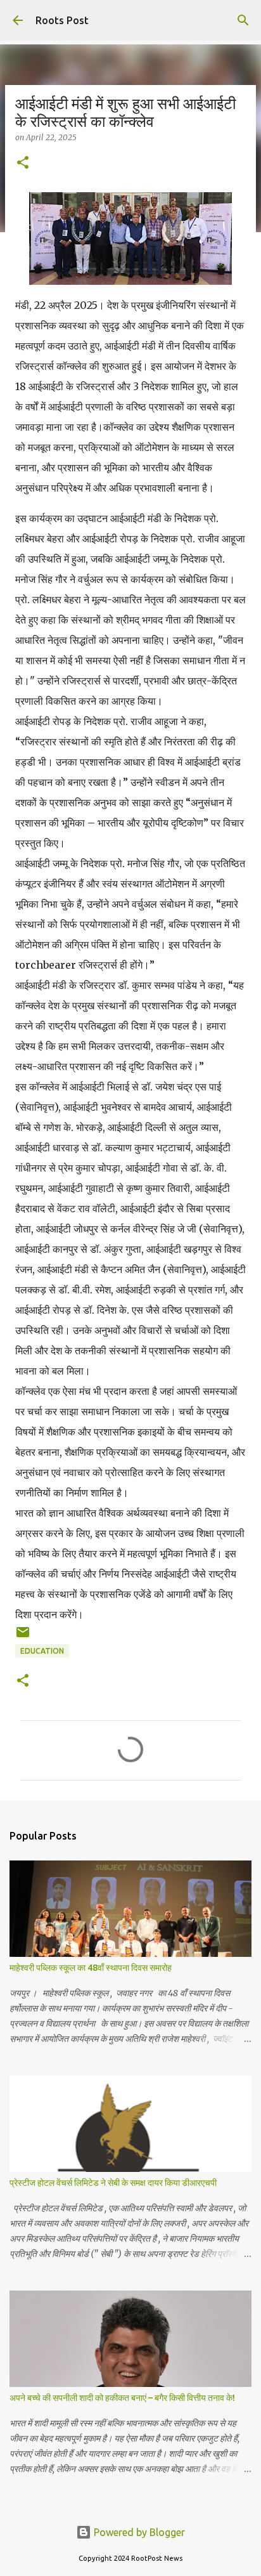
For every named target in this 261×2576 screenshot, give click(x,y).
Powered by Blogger (138, 2532)
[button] (23, 163)
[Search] (243, 20)
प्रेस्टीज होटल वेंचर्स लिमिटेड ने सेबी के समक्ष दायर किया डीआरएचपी (113, 2183)
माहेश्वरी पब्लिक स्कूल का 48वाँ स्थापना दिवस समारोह (91, 1968)
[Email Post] (23, 1637)
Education (42, 1651)
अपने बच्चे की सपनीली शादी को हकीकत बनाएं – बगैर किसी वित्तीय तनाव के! (122, 2398)
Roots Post (62, 20)
